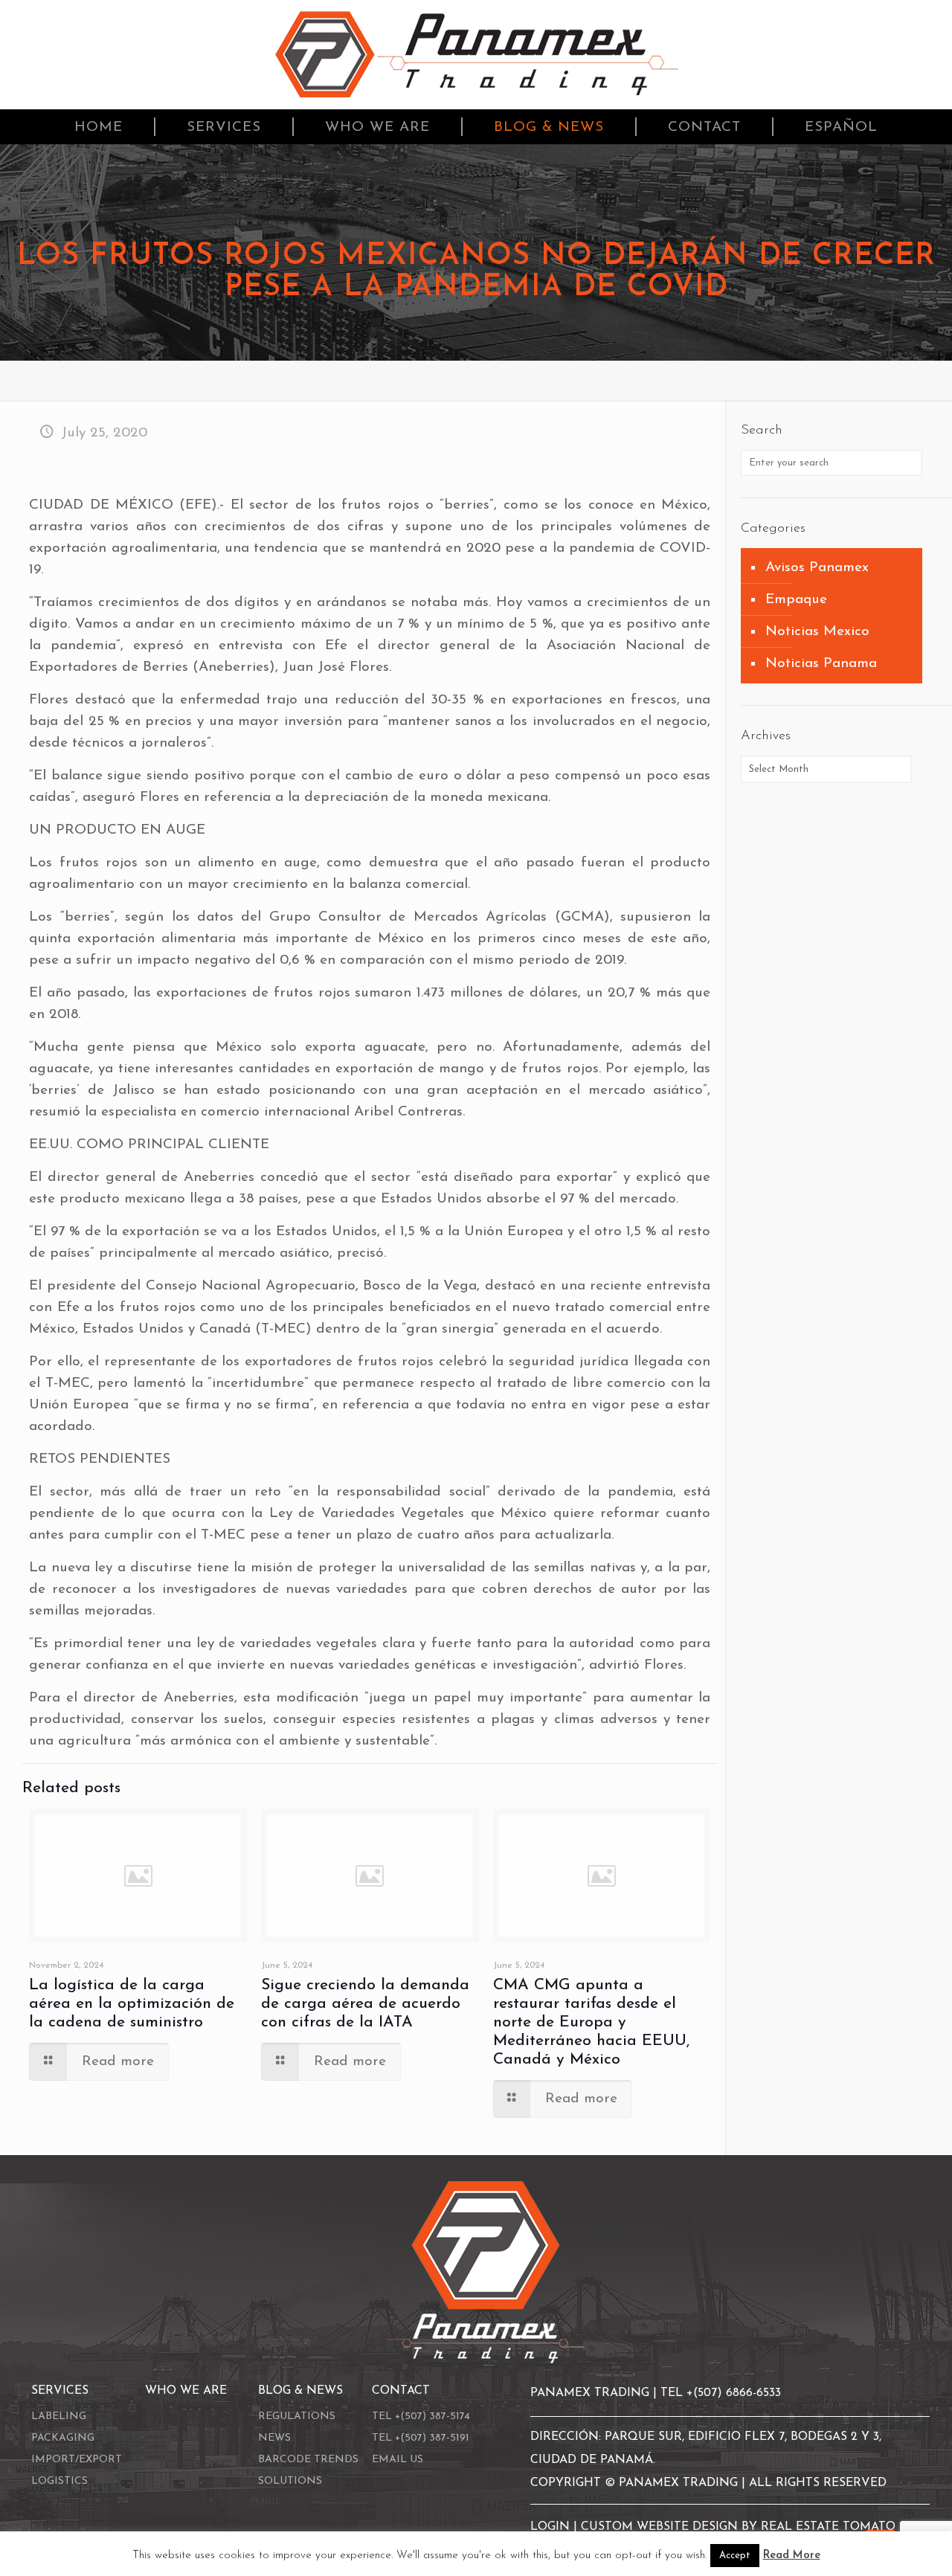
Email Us (398, 2460)
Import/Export (77, 2460)
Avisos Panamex (817, 568)
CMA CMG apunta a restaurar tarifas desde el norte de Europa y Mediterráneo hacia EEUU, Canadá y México (591, 2022)
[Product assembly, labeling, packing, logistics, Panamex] (476, 55)
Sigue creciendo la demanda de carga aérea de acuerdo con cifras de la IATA (365, 2004)
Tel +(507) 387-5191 (421, 2438)
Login (552, 2527)
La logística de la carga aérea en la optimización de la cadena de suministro (132, 2004)
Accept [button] (735, 2556)
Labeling (59, 2416)
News (274, 2438)
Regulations (297, 2416)
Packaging (63, 2438)
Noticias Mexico (817, 632)
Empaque (796, 600)
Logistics (59, 2481)
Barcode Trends (308, 2460)
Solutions (290, 2481)
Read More (792, 2556)
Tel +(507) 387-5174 (421, 2416)
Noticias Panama (821, 664)
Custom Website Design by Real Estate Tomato (738, 2527)
